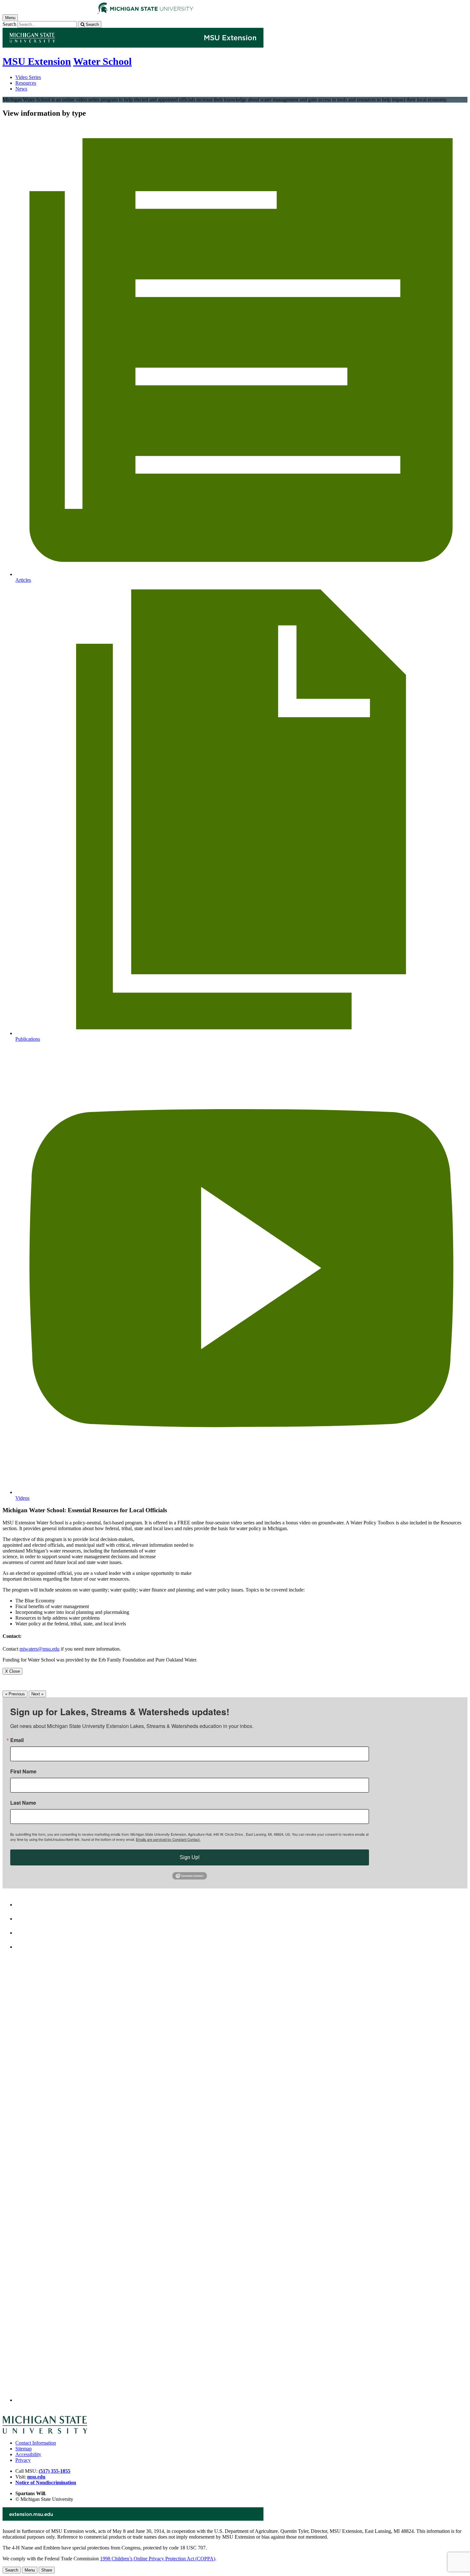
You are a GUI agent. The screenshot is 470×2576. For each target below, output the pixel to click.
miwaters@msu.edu (39, 1649)
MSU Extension (37, 61)
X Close (12, 1671)
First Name (23, 1771)
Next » (37, 1694)
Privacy (23, 2460)
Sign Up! (190, 1857)
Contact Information (36, 2443)
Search (9, 24)
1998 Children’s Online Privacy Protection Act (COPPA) (158, 2559)
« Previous (15, 1694)
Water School (102, 61)
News (21, 89)
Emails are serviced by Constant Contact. (168, 1839)
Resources (26, 83)
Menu (30, 2570)
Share (47, 2570)
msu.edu (36, 2477)
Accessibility (28, 2454)
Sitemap (23, 2449)
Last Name (23, 1803)
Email (17, 1740)
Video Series (28, 77)
